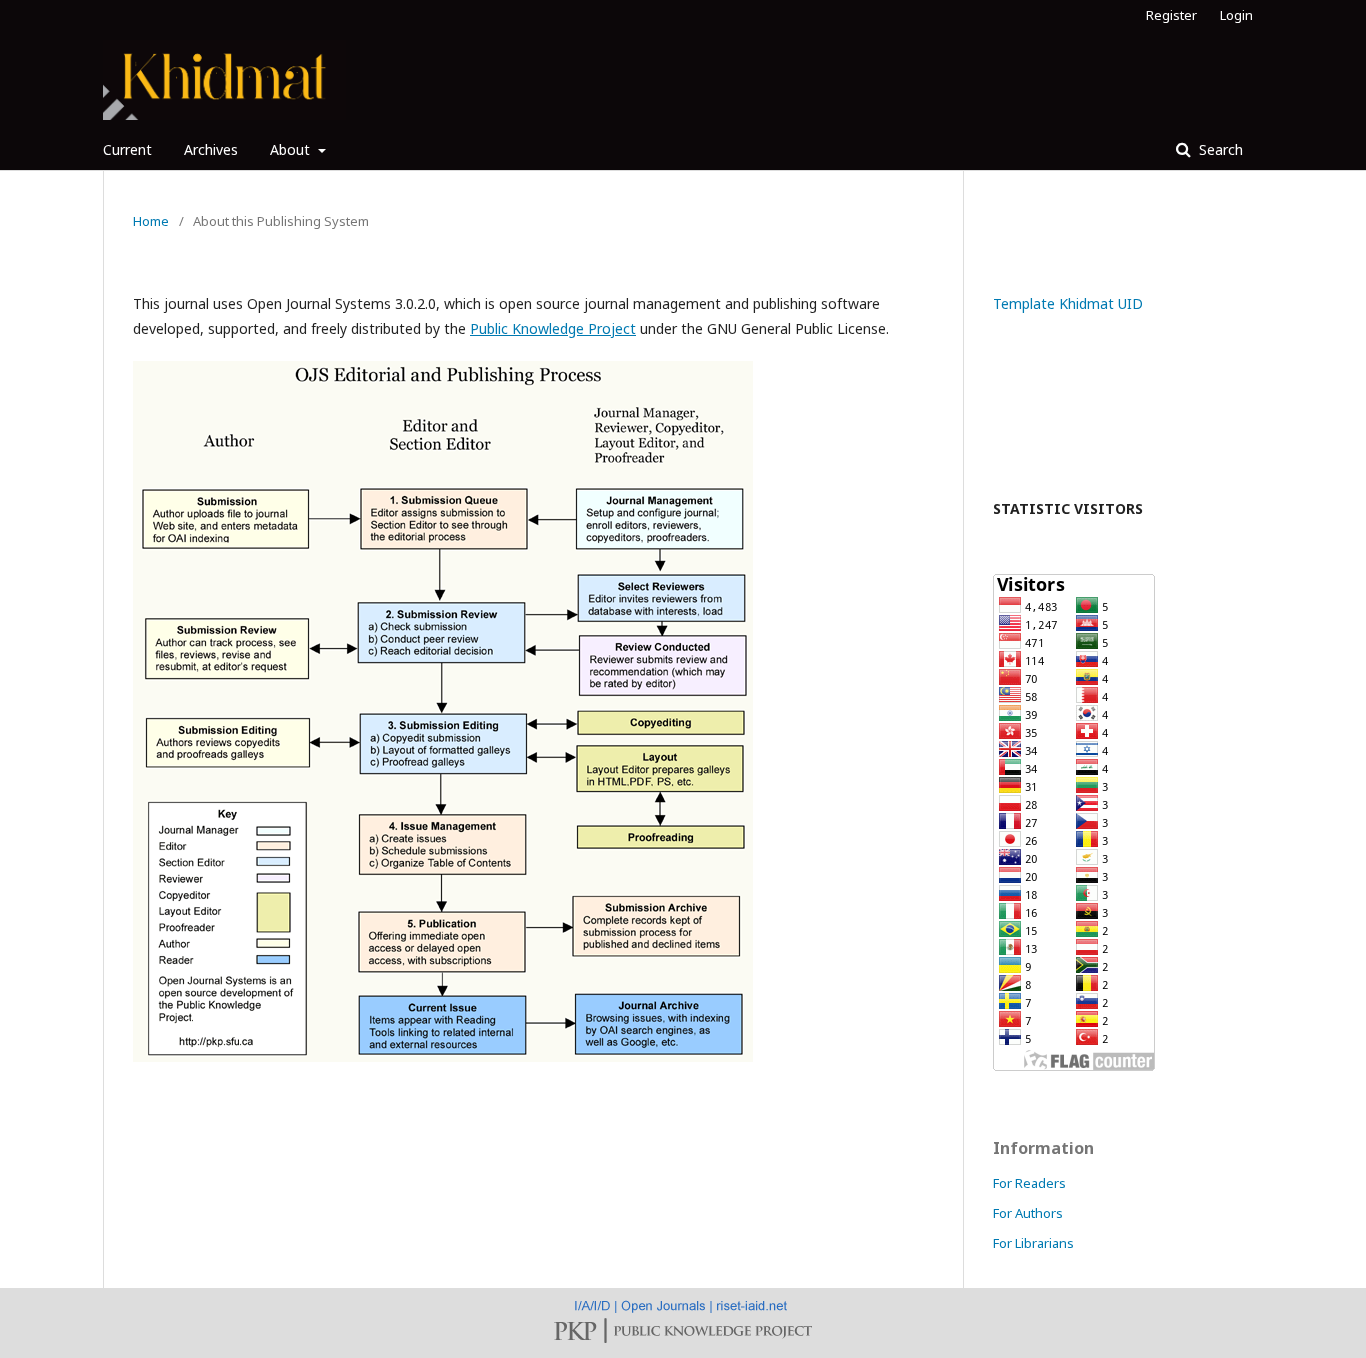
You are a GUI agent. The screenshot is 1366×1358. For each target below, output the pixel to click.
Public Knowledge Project (553, 328)
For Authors (1028, 1213)
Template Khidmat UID (1068, 303)
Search (1219, 149)
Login (1236, 15)
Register (1171, 15)
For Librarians (1033, 1243)
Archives (211, 149)
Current (127, 149)
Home (151, 221)
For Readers (1029, 1183)
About (292, 149)
